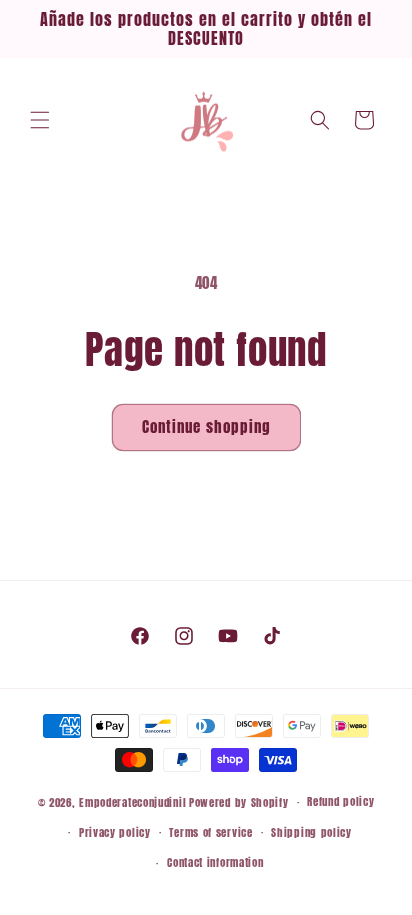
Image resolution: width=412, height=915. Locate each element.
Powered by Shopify (239, 802)
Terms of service (210, 832)
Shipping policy (311, 832)
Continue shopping (206, 426)
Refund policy (340, 801)
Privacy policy (115, 832)
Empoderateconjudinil (132, 802)
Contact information (215, 862)
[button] (40, 120)
